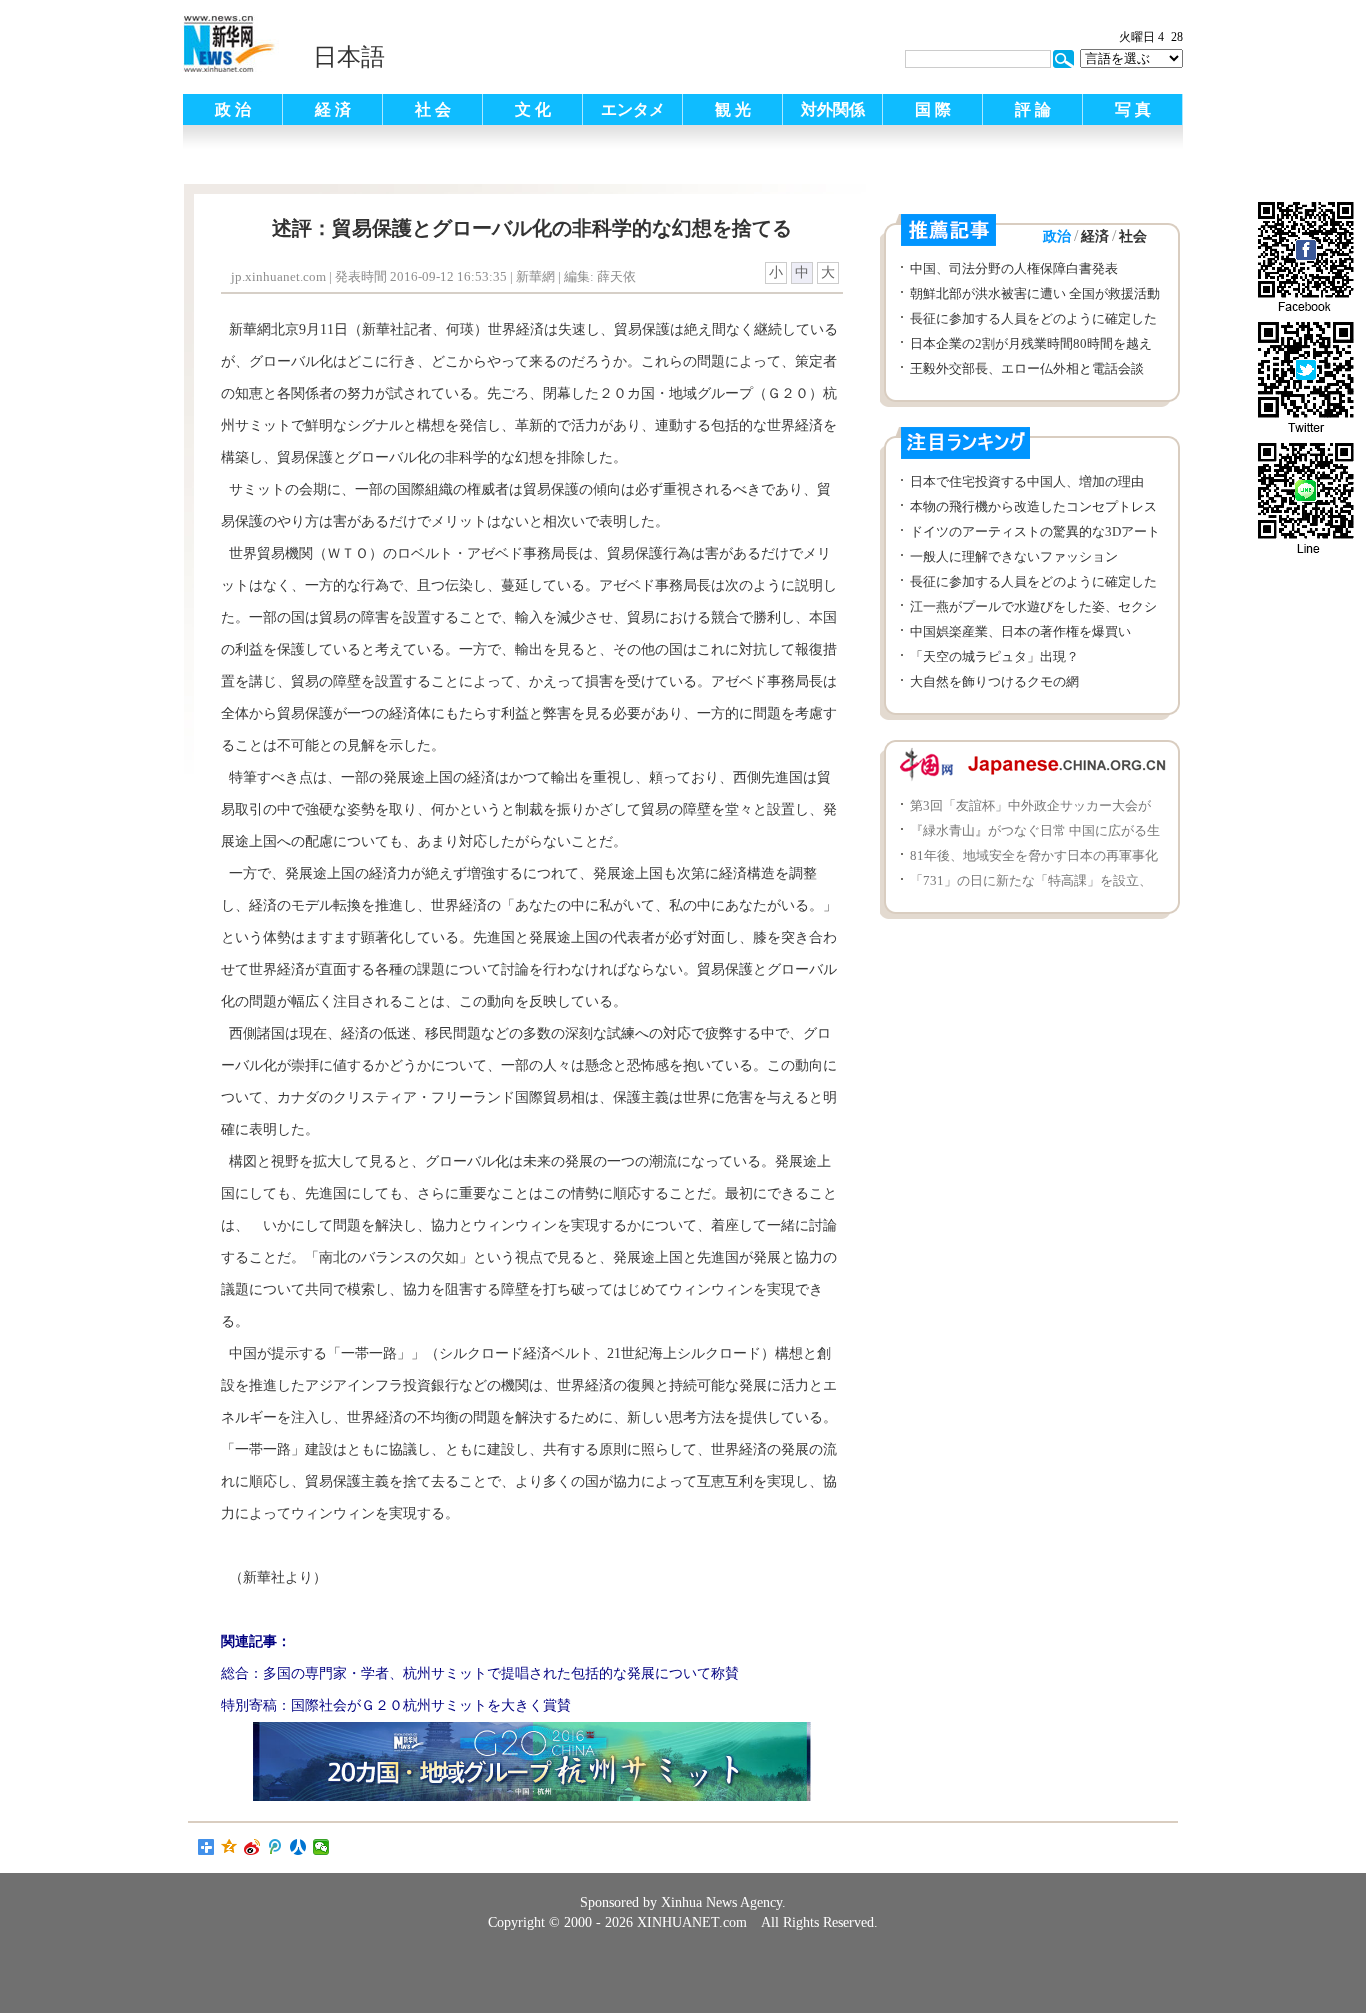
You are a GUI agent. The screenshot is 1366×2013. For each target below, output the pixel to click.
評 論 (1033, 109)
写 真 (1133, 109)
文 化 (533, 109)
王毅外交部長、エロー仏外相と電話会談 (1027, 368)
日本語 (349, 57)
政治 (1057, 236)
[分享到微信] (321, 1847)
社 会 (433, 109)
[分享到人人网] (298, 1847)
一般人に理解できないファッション (1014, 556)
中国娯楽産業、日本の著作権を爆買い (1020, 631)
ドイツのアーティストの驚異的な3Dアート (1035, 531)
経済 (1095, 236)
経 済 (333, 109)
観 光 (733, 109)
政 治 (233, 109)
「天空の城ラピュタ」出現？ (994, 656)
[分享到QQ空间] (229, 1847)
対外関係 (833, 109)
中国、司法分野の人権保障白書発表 (1014, 268)
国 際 (933, 109)
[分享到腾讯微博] (275, 1847)
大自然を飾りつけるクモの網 (994, 681)
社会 (1133, 236)
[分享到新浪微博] (252, 1847)
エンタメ (633, 109)
